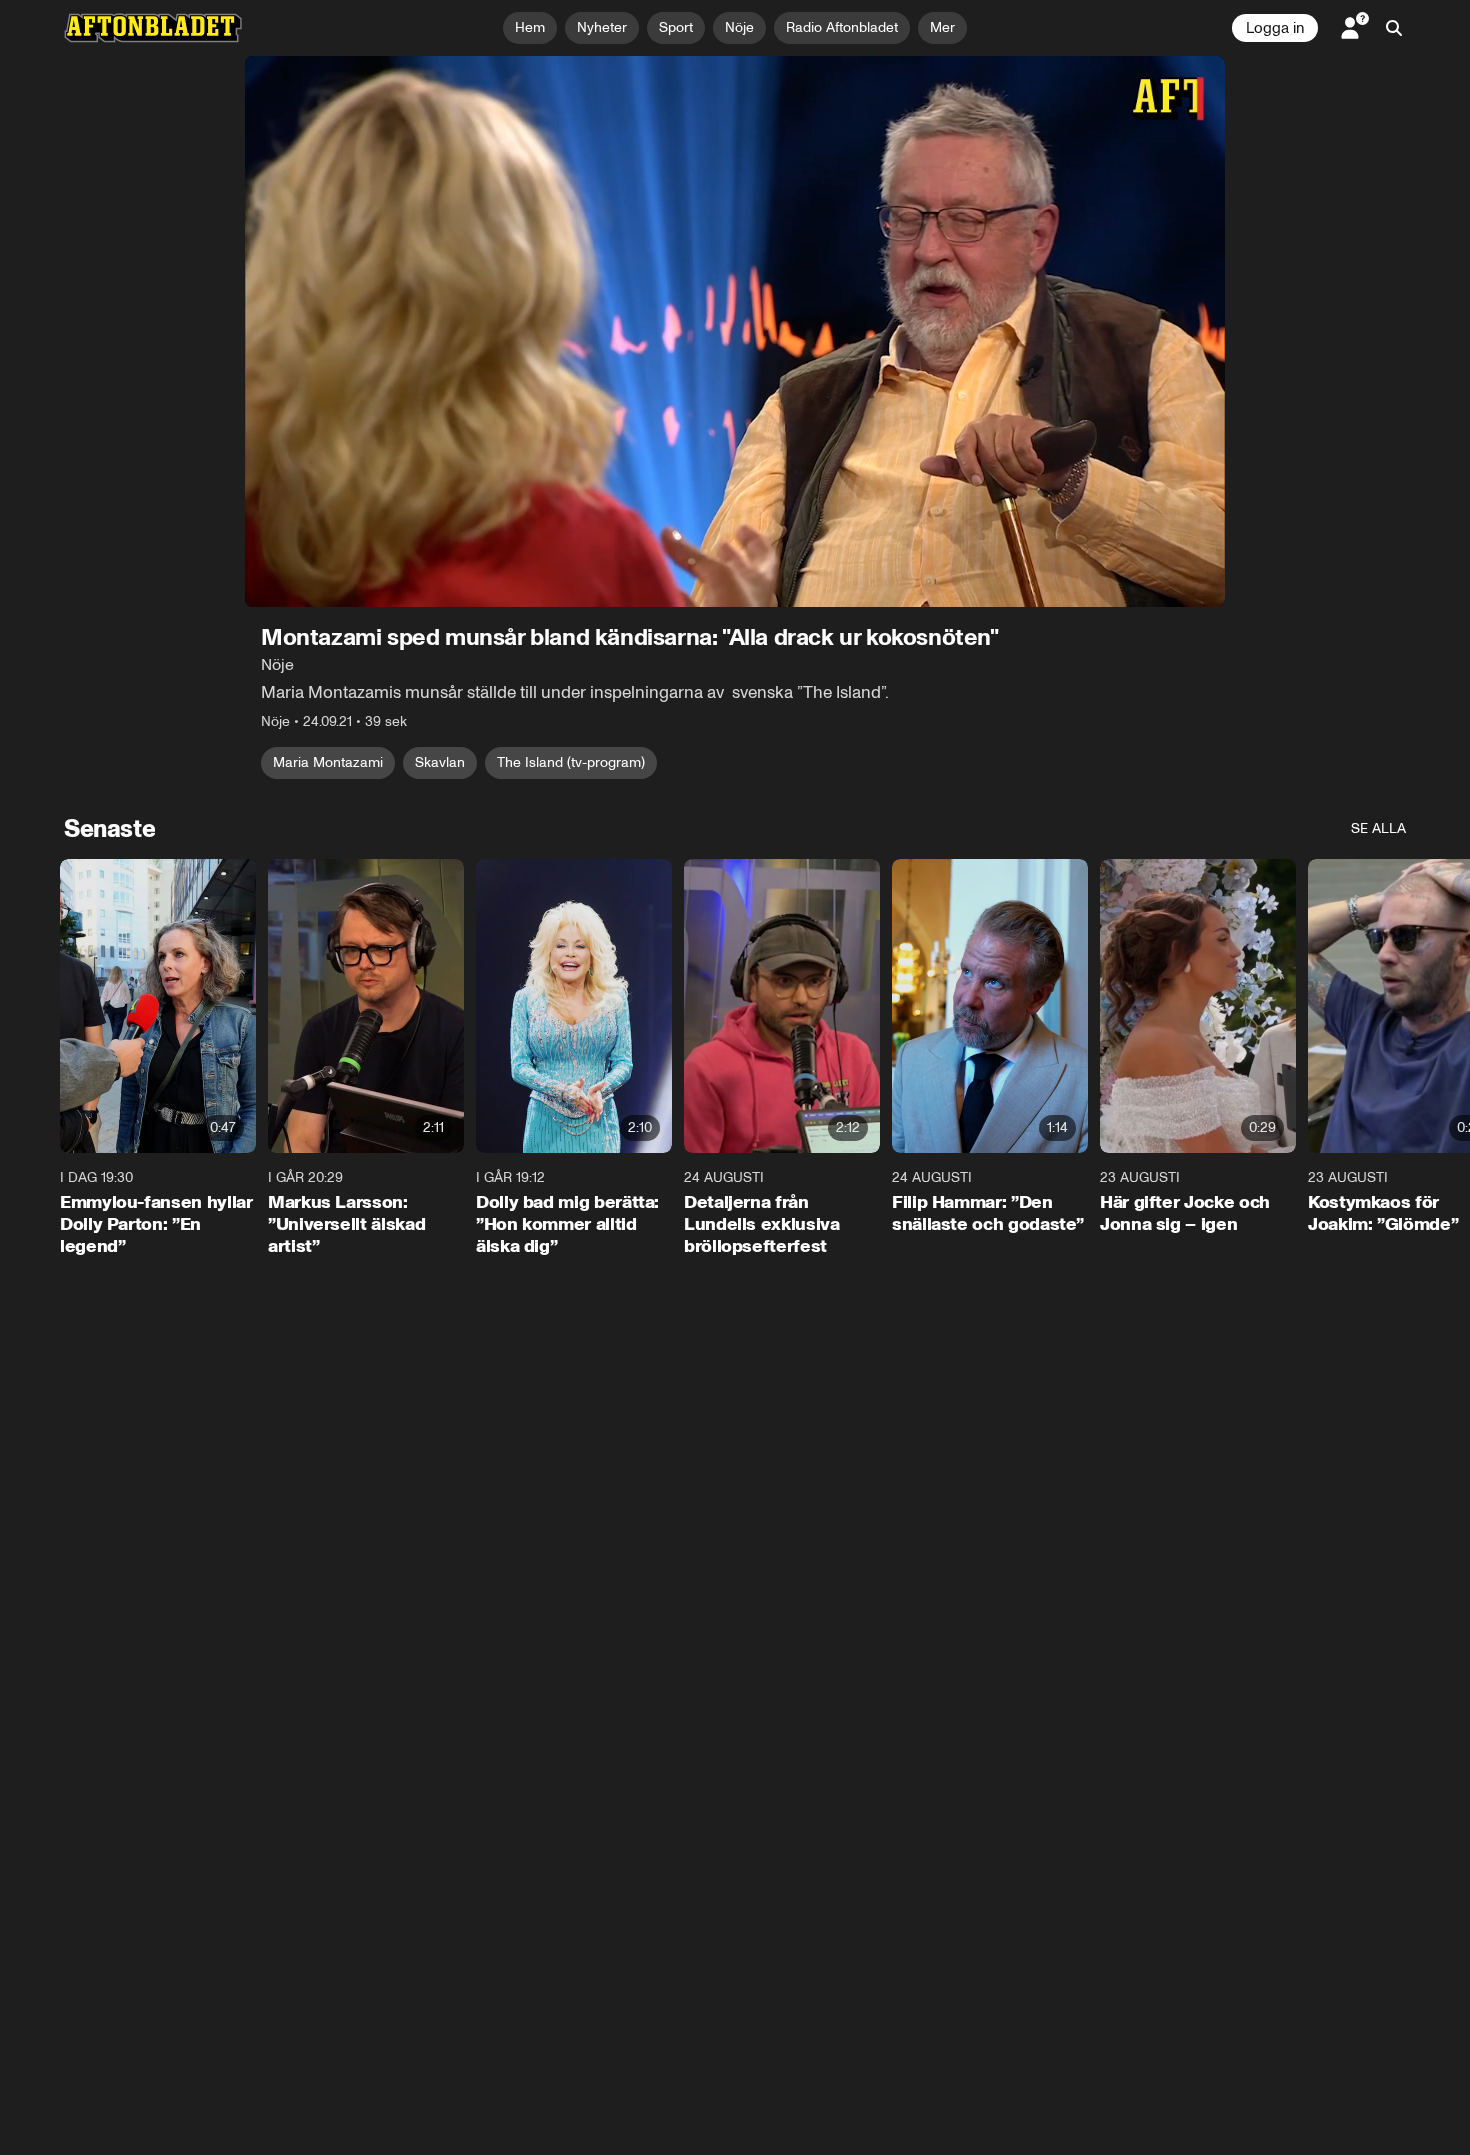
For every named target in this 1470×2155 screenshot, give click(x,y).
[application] (735, 331)
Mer (942, 27)
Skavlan (440, 762)
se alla (1378, 828)
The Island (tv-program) (571, 762)
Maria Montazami (328, 762)
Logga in (1275, 28)
